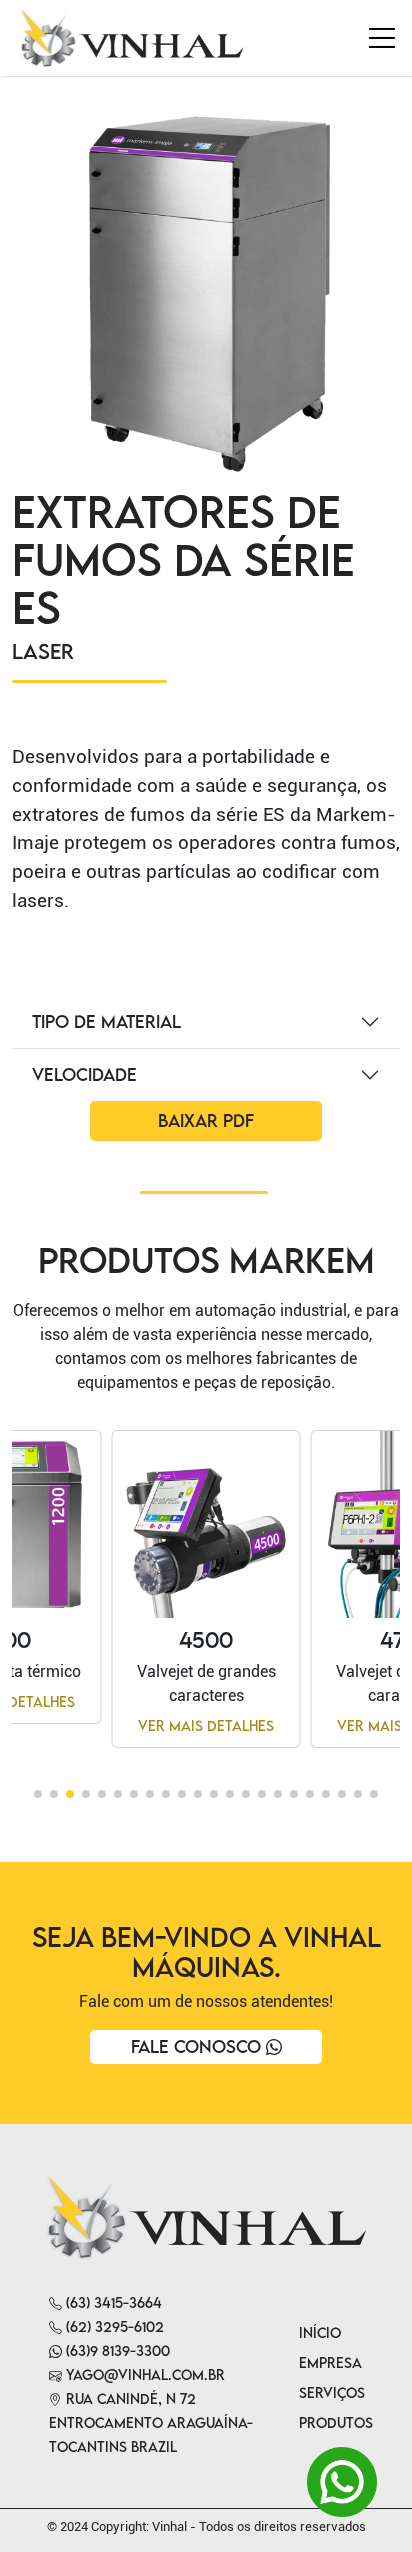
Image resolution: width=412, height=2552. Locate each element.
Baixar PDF (206, 1120)
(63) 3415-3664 (112, 2302)
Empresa (330, 2362)
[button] (38, 1794)
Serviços (332, 2392)
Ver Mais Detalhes (206, 1725)
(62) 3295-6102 (113, 2326)
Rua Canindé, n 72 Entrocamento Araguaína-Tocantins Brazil (151, 2422)
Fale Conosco (198, 2046)
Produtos (336, 2422)
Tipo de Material (106, 1021)
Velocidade (84, 1074)
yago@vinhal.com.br (143, 2374)
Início (320, 2332)
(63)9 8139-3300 (116, 2350)
